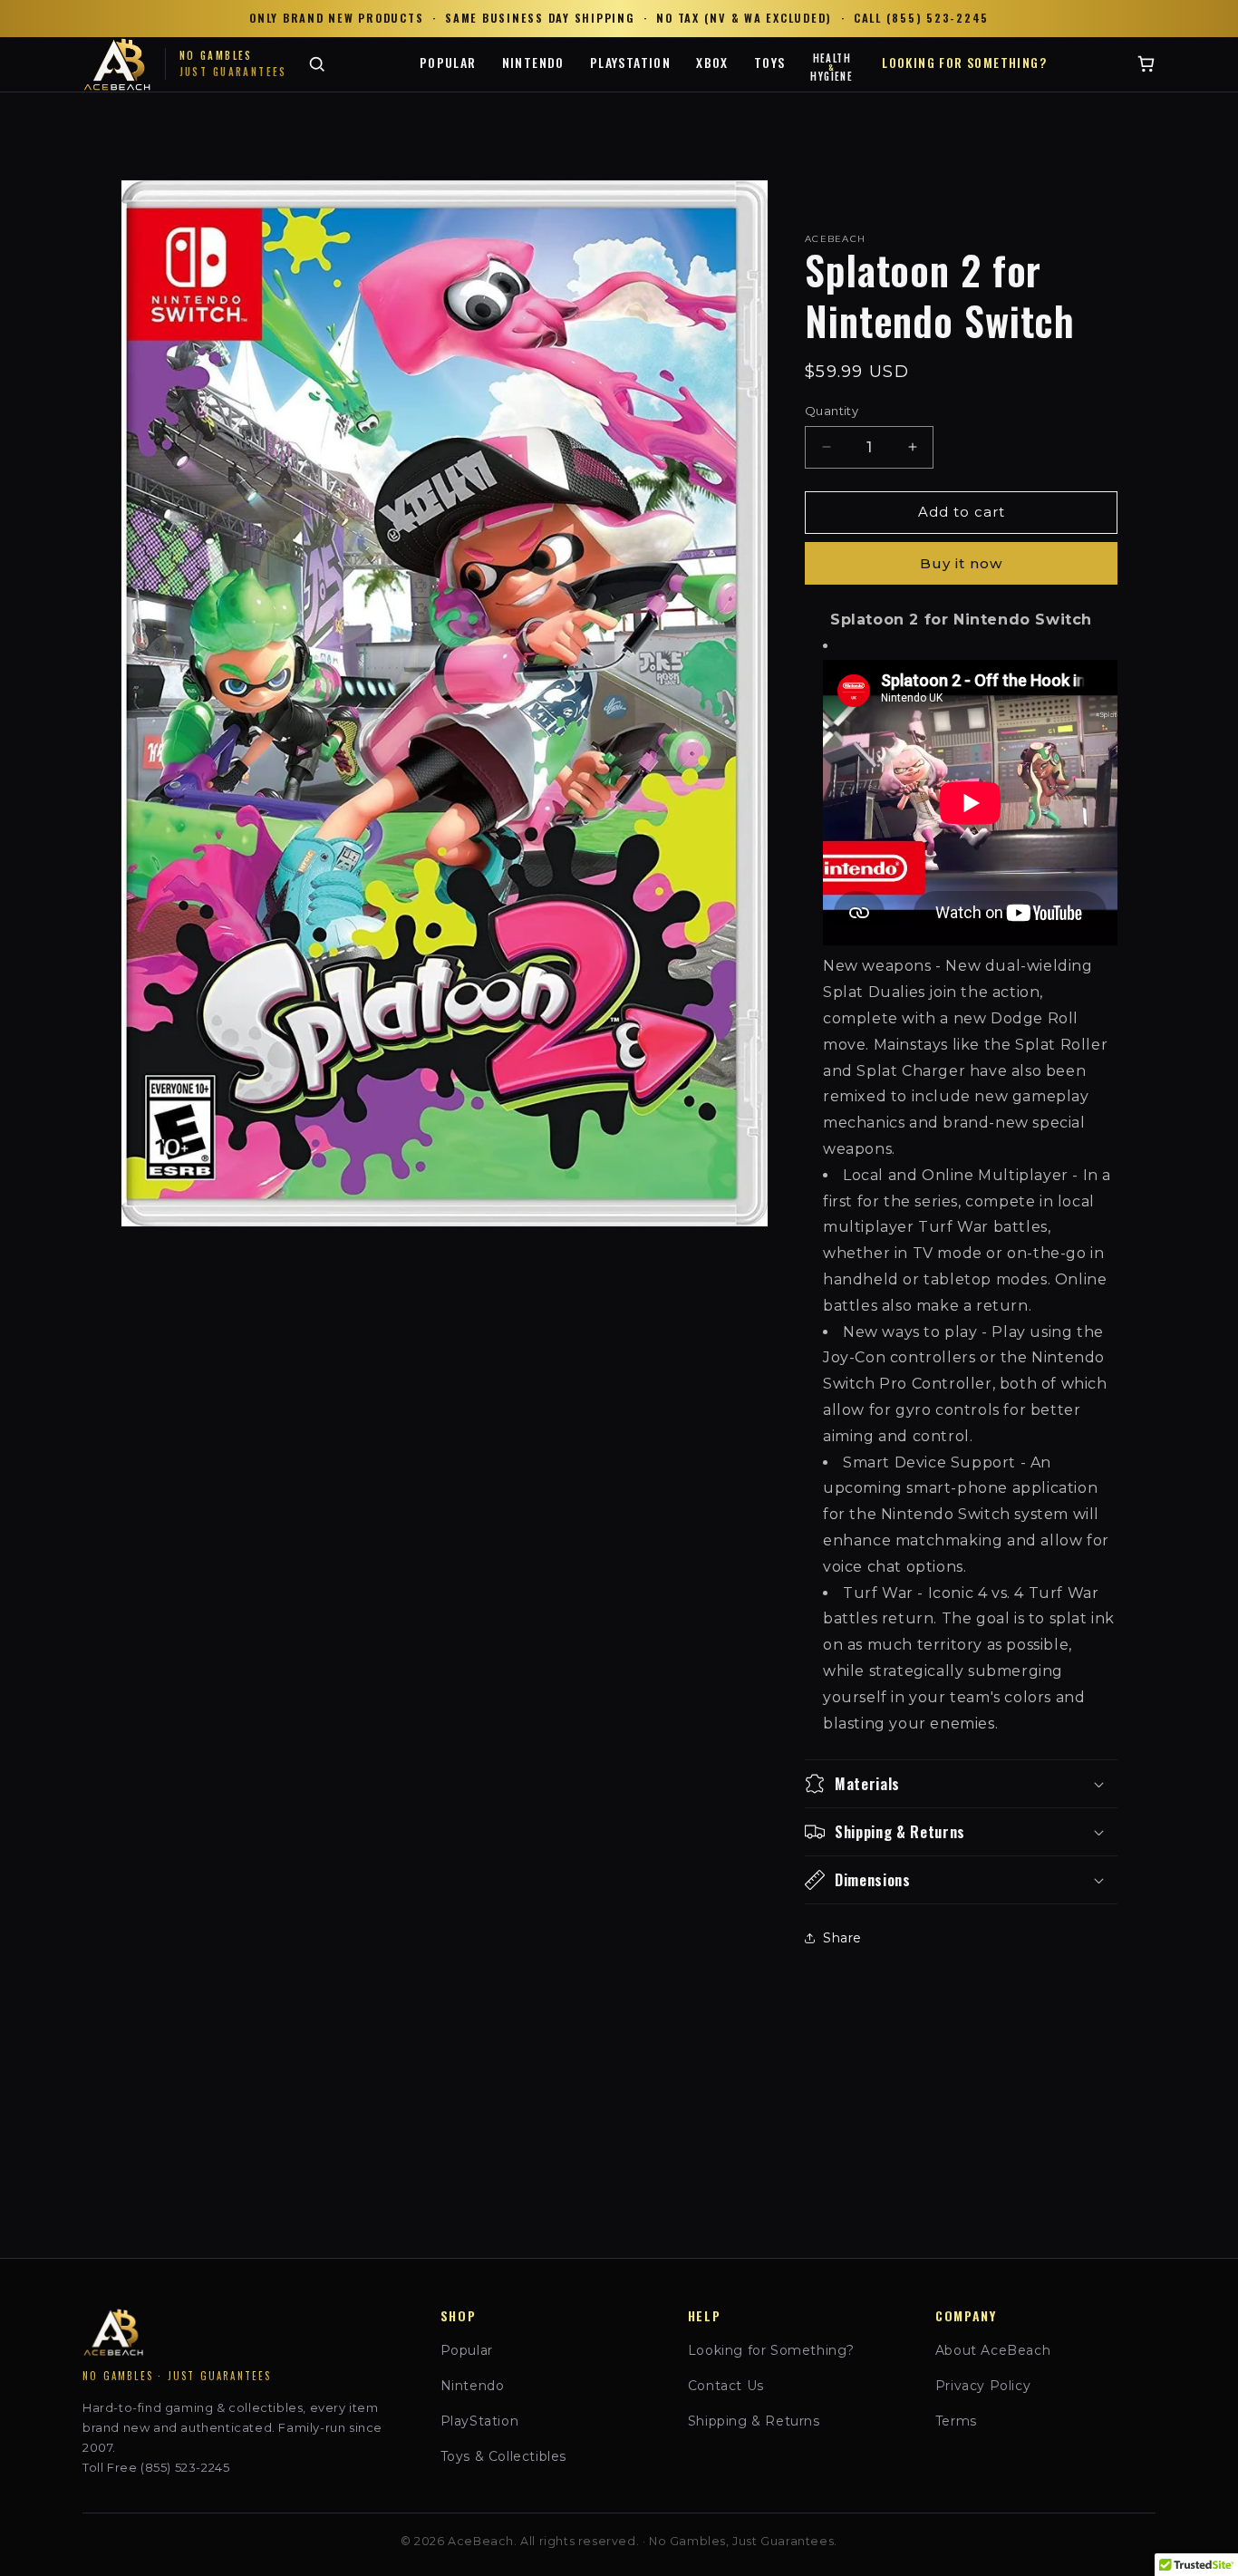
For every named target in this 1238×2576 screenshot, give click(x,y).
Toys (770, 62)
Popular (448, 62)
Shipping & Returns (754, 2421)
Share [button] (842, 1938)
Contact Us (726, 2386)
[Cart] (1146, 64)
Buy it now (961, 563)
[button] (961, 1784)
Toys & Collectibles (503, 2456)
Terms (956, 2421)
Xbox (712, 62)
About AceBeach (993, 2350)
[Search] (317, 64)
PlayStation (630, 62)
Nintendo (533, 62)
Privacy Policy (983, 2386)
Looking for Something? (964, 62)
